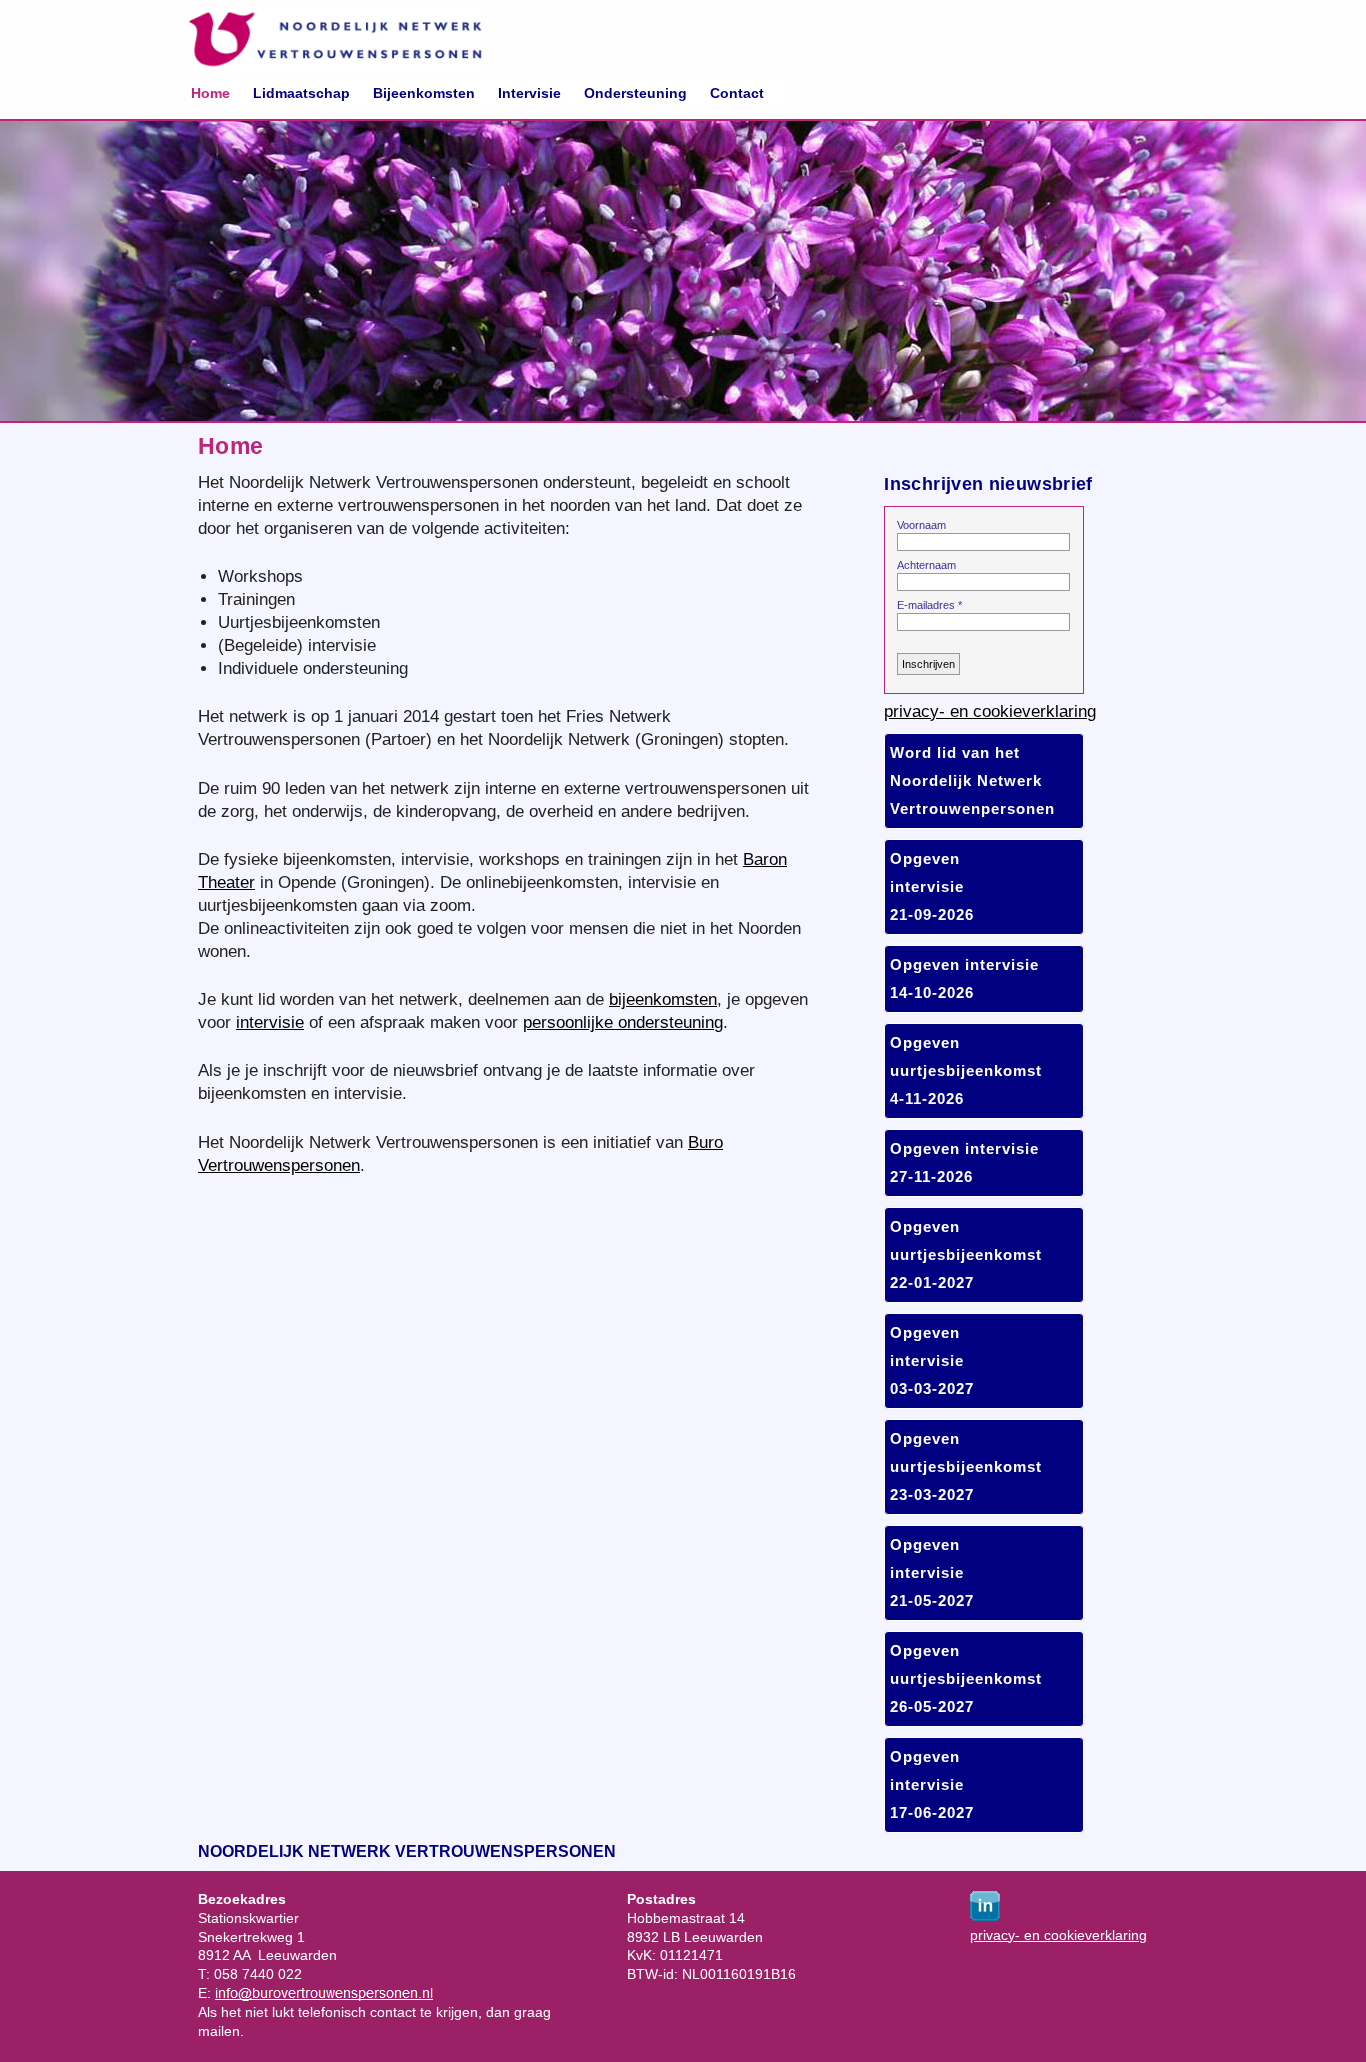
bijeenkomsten (663, 999)
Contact (737, 93)
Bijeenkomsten (424, 93)
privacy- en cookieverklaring (990, 711)
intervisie (270, 1022)
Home (210, 93)
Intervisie (529, 93)
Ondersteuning (635, 93)
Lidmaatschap (301, 93)
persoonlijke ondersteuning (623, 1022)
